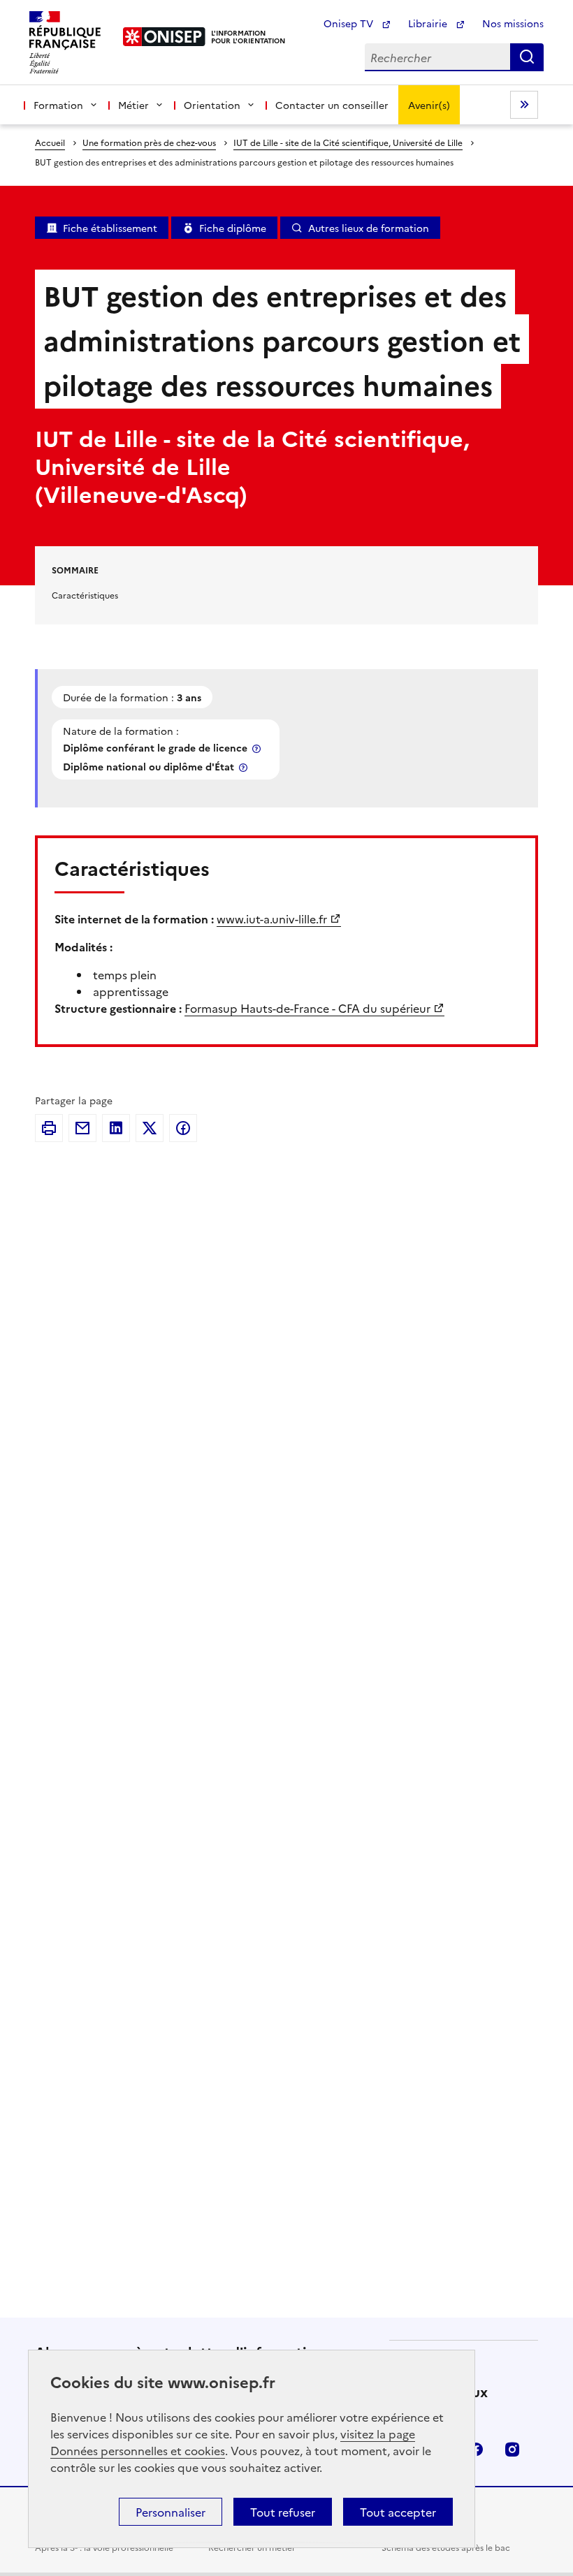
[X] (150, 1128)
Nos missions (513, 23)
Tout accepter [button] (398, 2512)
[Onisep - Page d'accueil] (165, 37)
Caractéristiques (85, 595)
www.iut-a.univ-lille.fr (272, 919)
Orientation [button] (212, 105)
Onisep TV (350, 23)
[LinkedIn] (116, 1128)
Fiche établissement (110, 228)
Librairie (429, 23)
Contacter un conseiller (332, 105)
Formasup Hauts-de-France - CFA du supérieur (307, 1008)
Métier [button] (133, 105)
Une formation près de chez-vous (149, 142)
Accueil (50, 142)
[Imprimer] (49, 1128)
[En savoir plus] (258, 748)
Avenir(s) (429, 105)
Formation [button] (58, 105)
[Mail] (82, 1128)
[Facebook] (183, 1128)
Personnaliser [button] (171, 2512)
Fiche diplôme (233, 228)
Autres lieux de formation (369, 228)
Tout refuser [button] (283, 2512)
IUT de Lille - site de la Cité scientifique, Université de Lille (348, 142)
